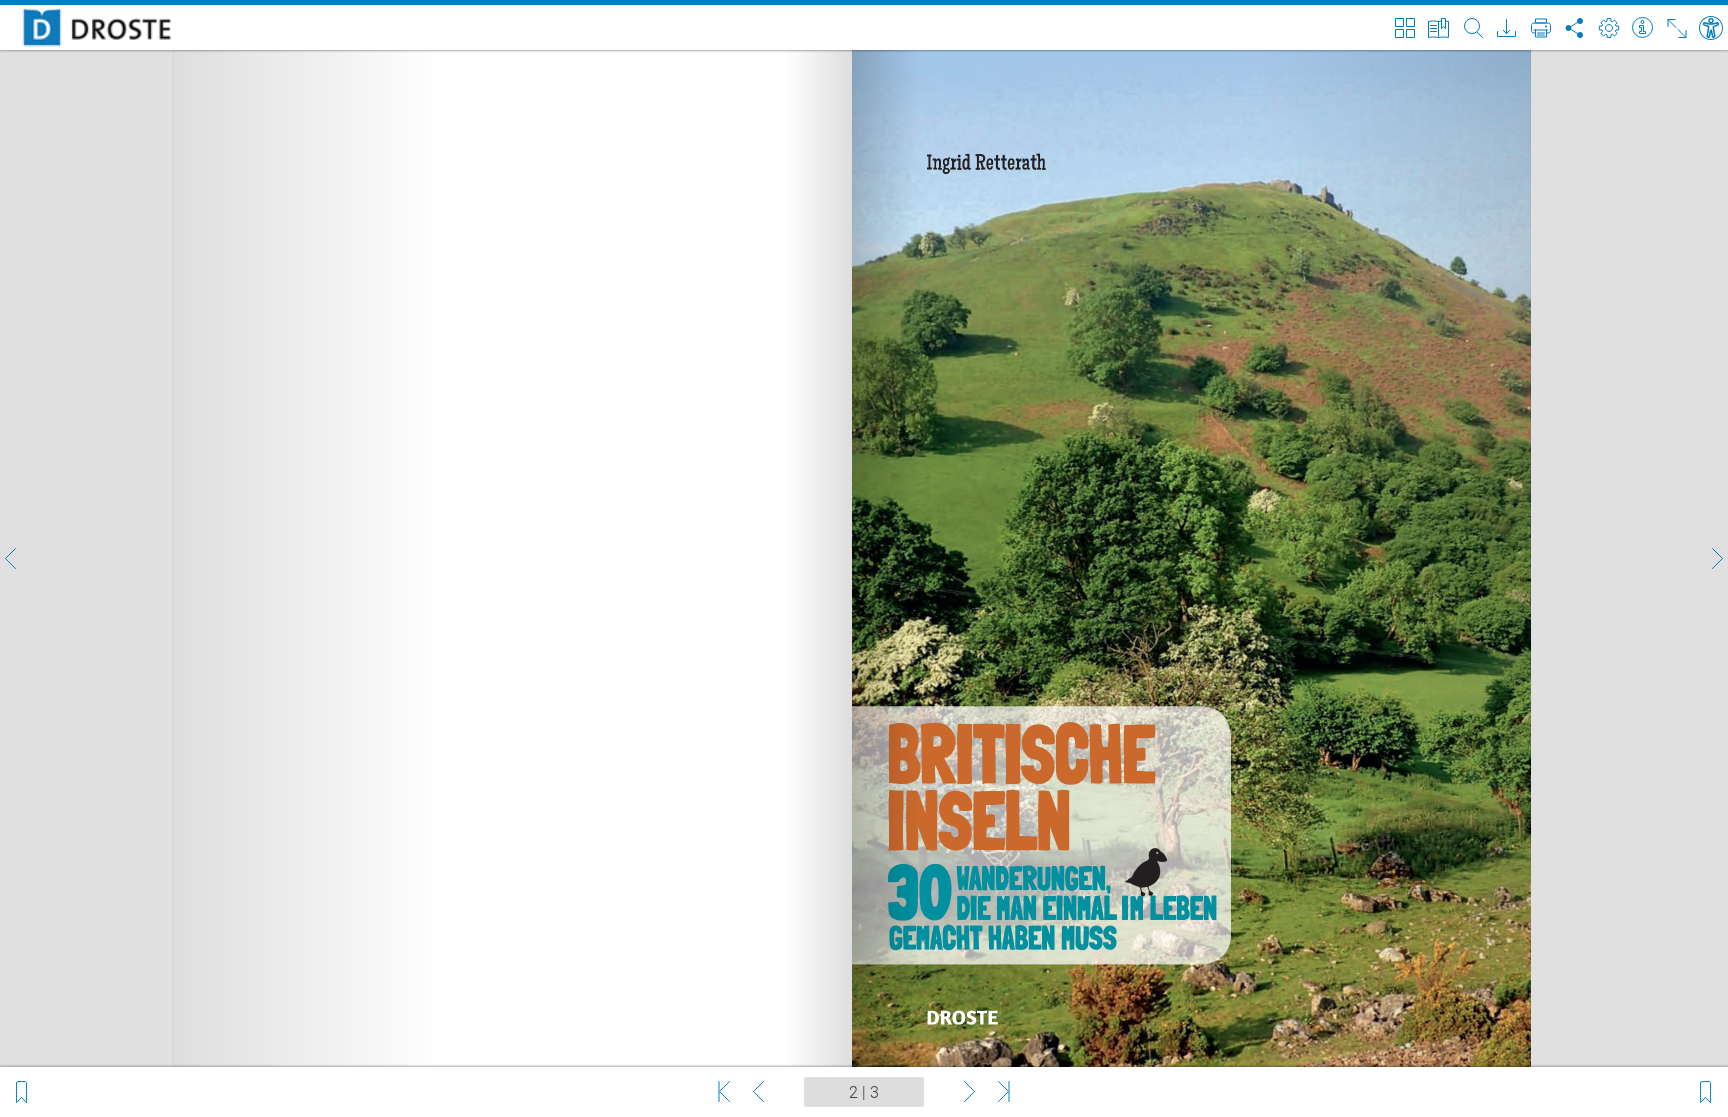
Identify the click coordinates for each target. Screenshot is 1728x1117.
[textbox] (864, 1092)
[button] (12, 559)
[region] (864, 558)
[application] (864, 558)
